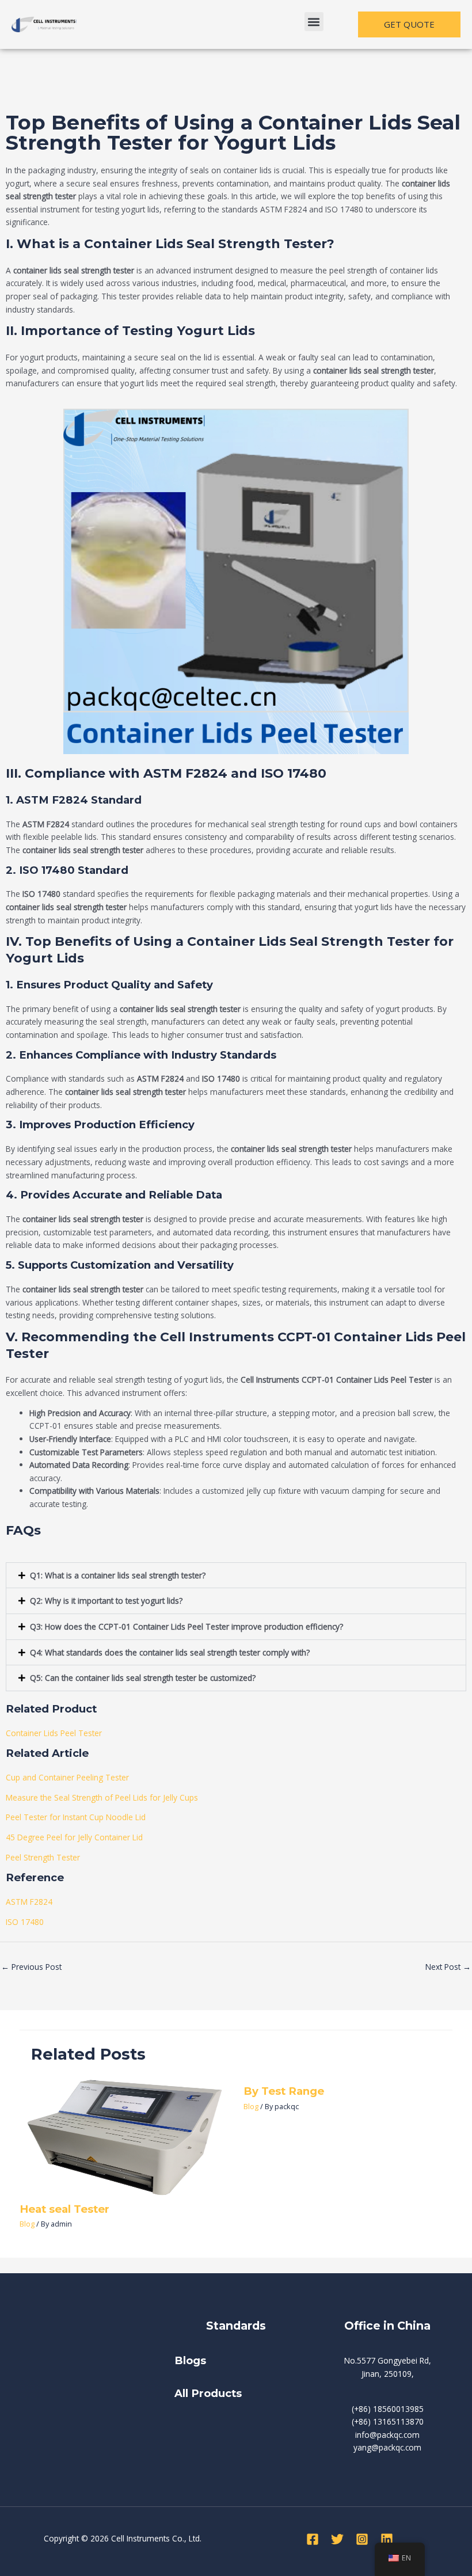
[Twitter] (337, 2539)
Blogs (192, 2360)
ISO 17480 (25, 1922)
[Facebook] (313, 2539)
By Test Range (284, 2091)
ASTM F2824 (29, 1902)
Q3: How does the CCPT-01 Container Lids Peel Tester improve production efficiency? (186, 1626)
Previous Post (31, 1967)
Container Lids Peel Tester (54, 1733)
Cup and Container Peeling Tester (67, 1777)
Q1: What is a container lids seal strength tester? (118, 1575)
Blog (27, 2224)
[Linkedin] (387, 2539)
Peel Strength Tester (43, 1857)
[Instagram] (362, 2539)
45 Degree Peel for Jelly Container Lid (74, 1837)
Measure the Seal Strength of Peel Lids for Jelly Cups (102, 1797)
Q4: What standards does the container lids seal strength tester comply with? (170, 1652)
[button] (314, 22)
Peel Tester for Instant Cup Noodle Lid (76, 1817)
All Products (208, 2393)
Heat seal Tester (64, 2209)
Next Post (448, 1967)
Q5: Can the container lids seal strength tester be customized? (143, 1678)
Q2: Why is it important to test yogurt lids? (106, 1601)
